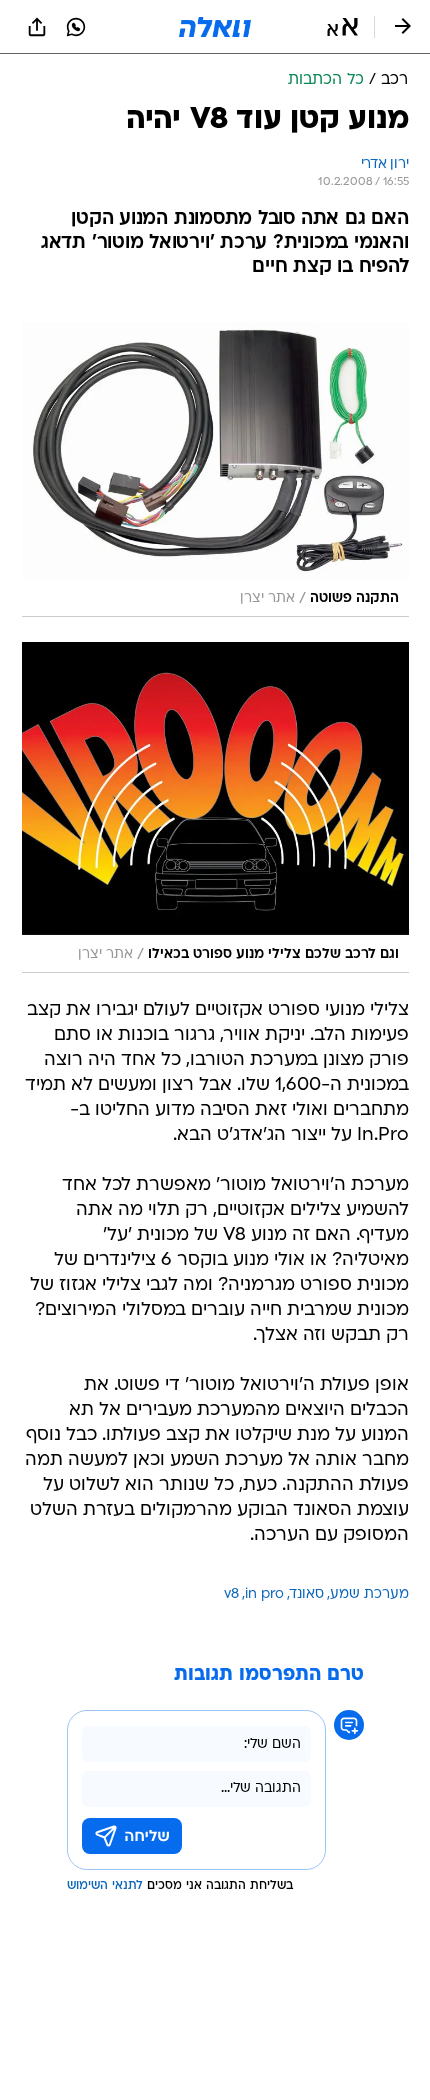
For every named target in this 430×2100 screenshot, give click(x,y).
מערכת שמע (369, 1594)
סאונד (307, 1594)
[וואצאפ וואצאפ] (76, 27)
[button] (342, 27)
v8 (231, 1594)
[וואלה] (215, 27)
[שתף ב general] (37, 27)
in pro (264, 1594)
